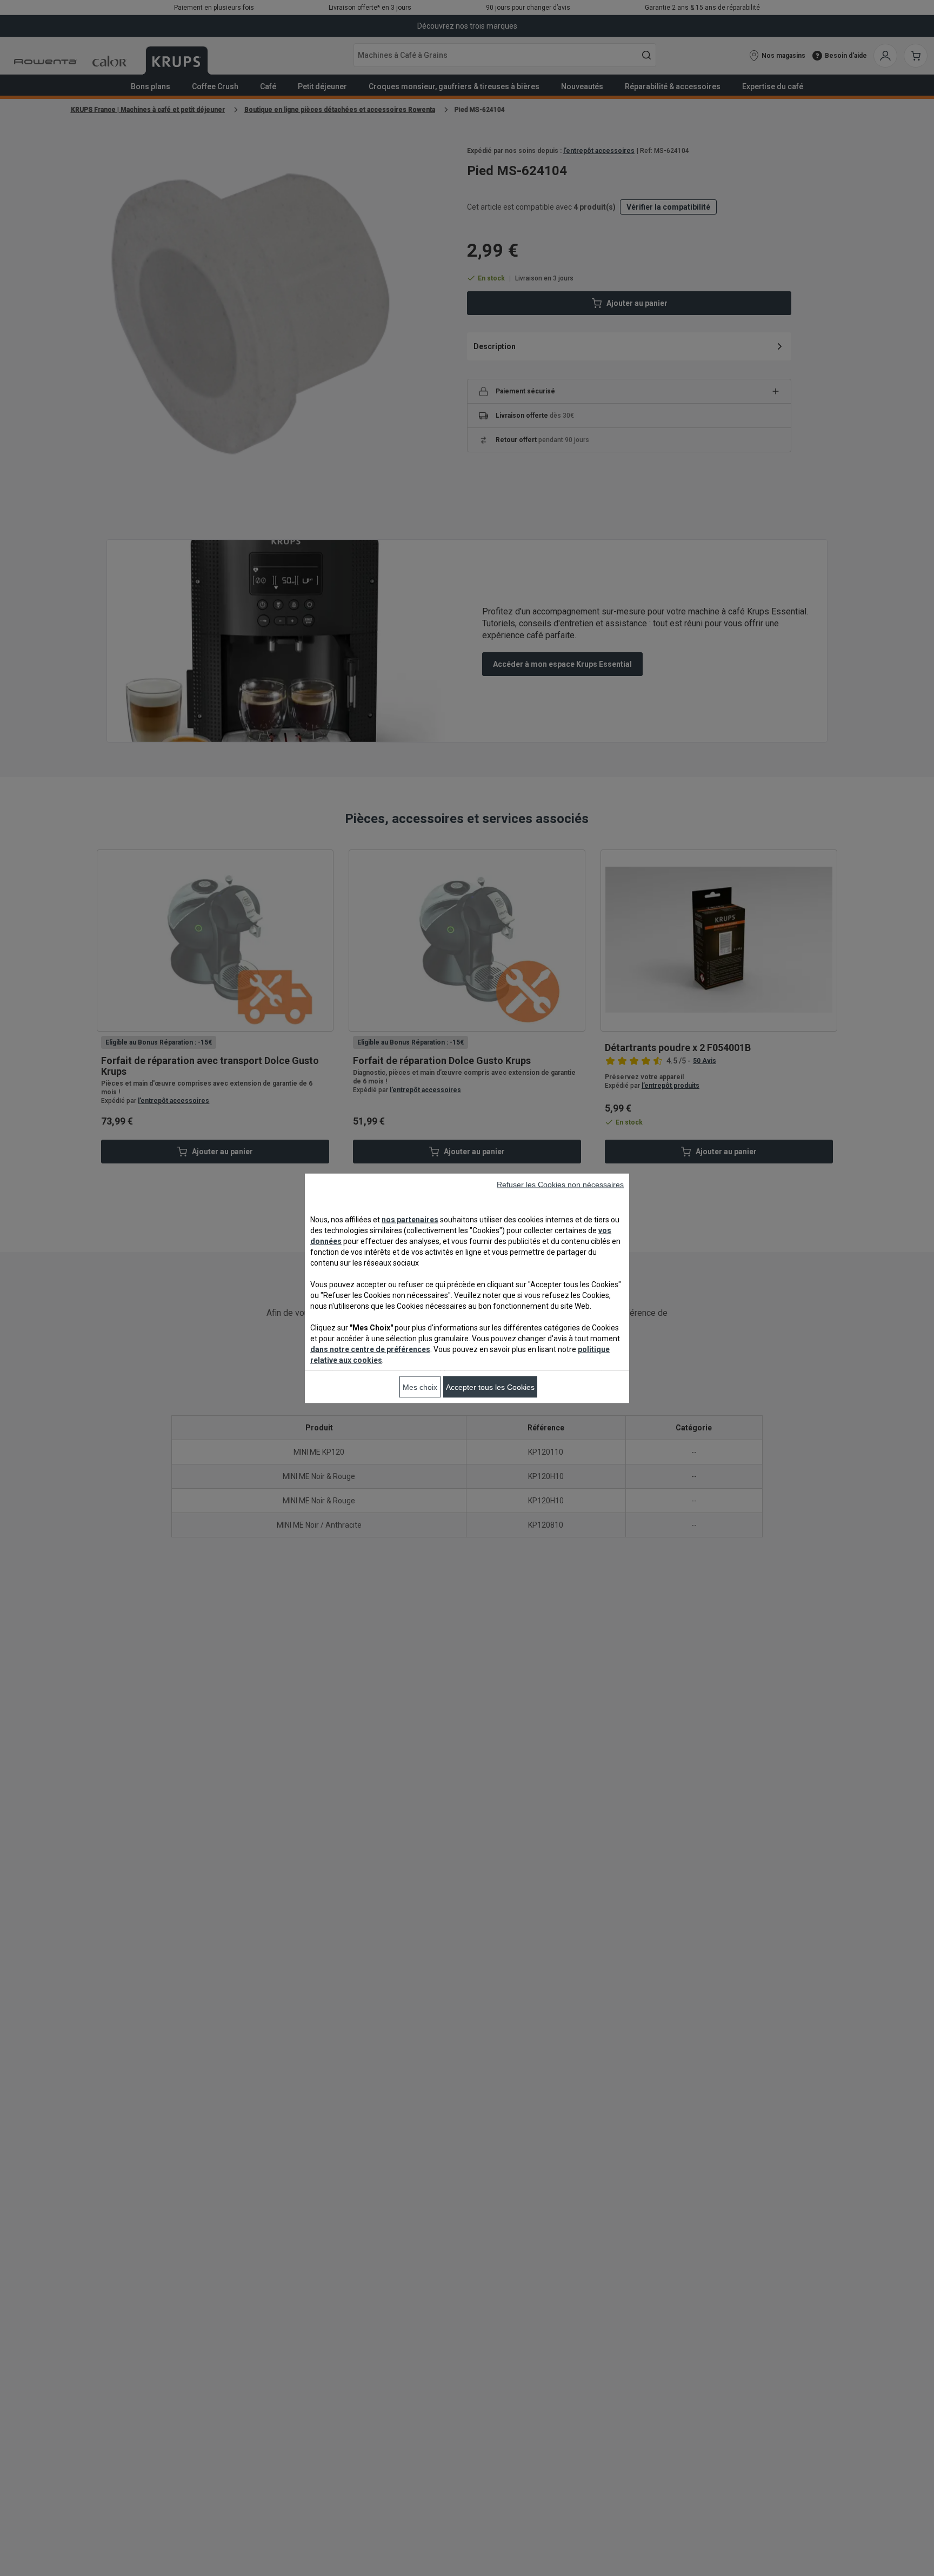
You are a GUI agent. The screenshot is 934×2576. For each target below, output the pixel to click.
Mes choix (420, 1387)
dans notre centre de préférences (370, 1349)
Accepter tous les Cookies (490, 1387)
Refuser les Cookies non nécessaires (560, 1184)
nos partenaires (410, 1219)
